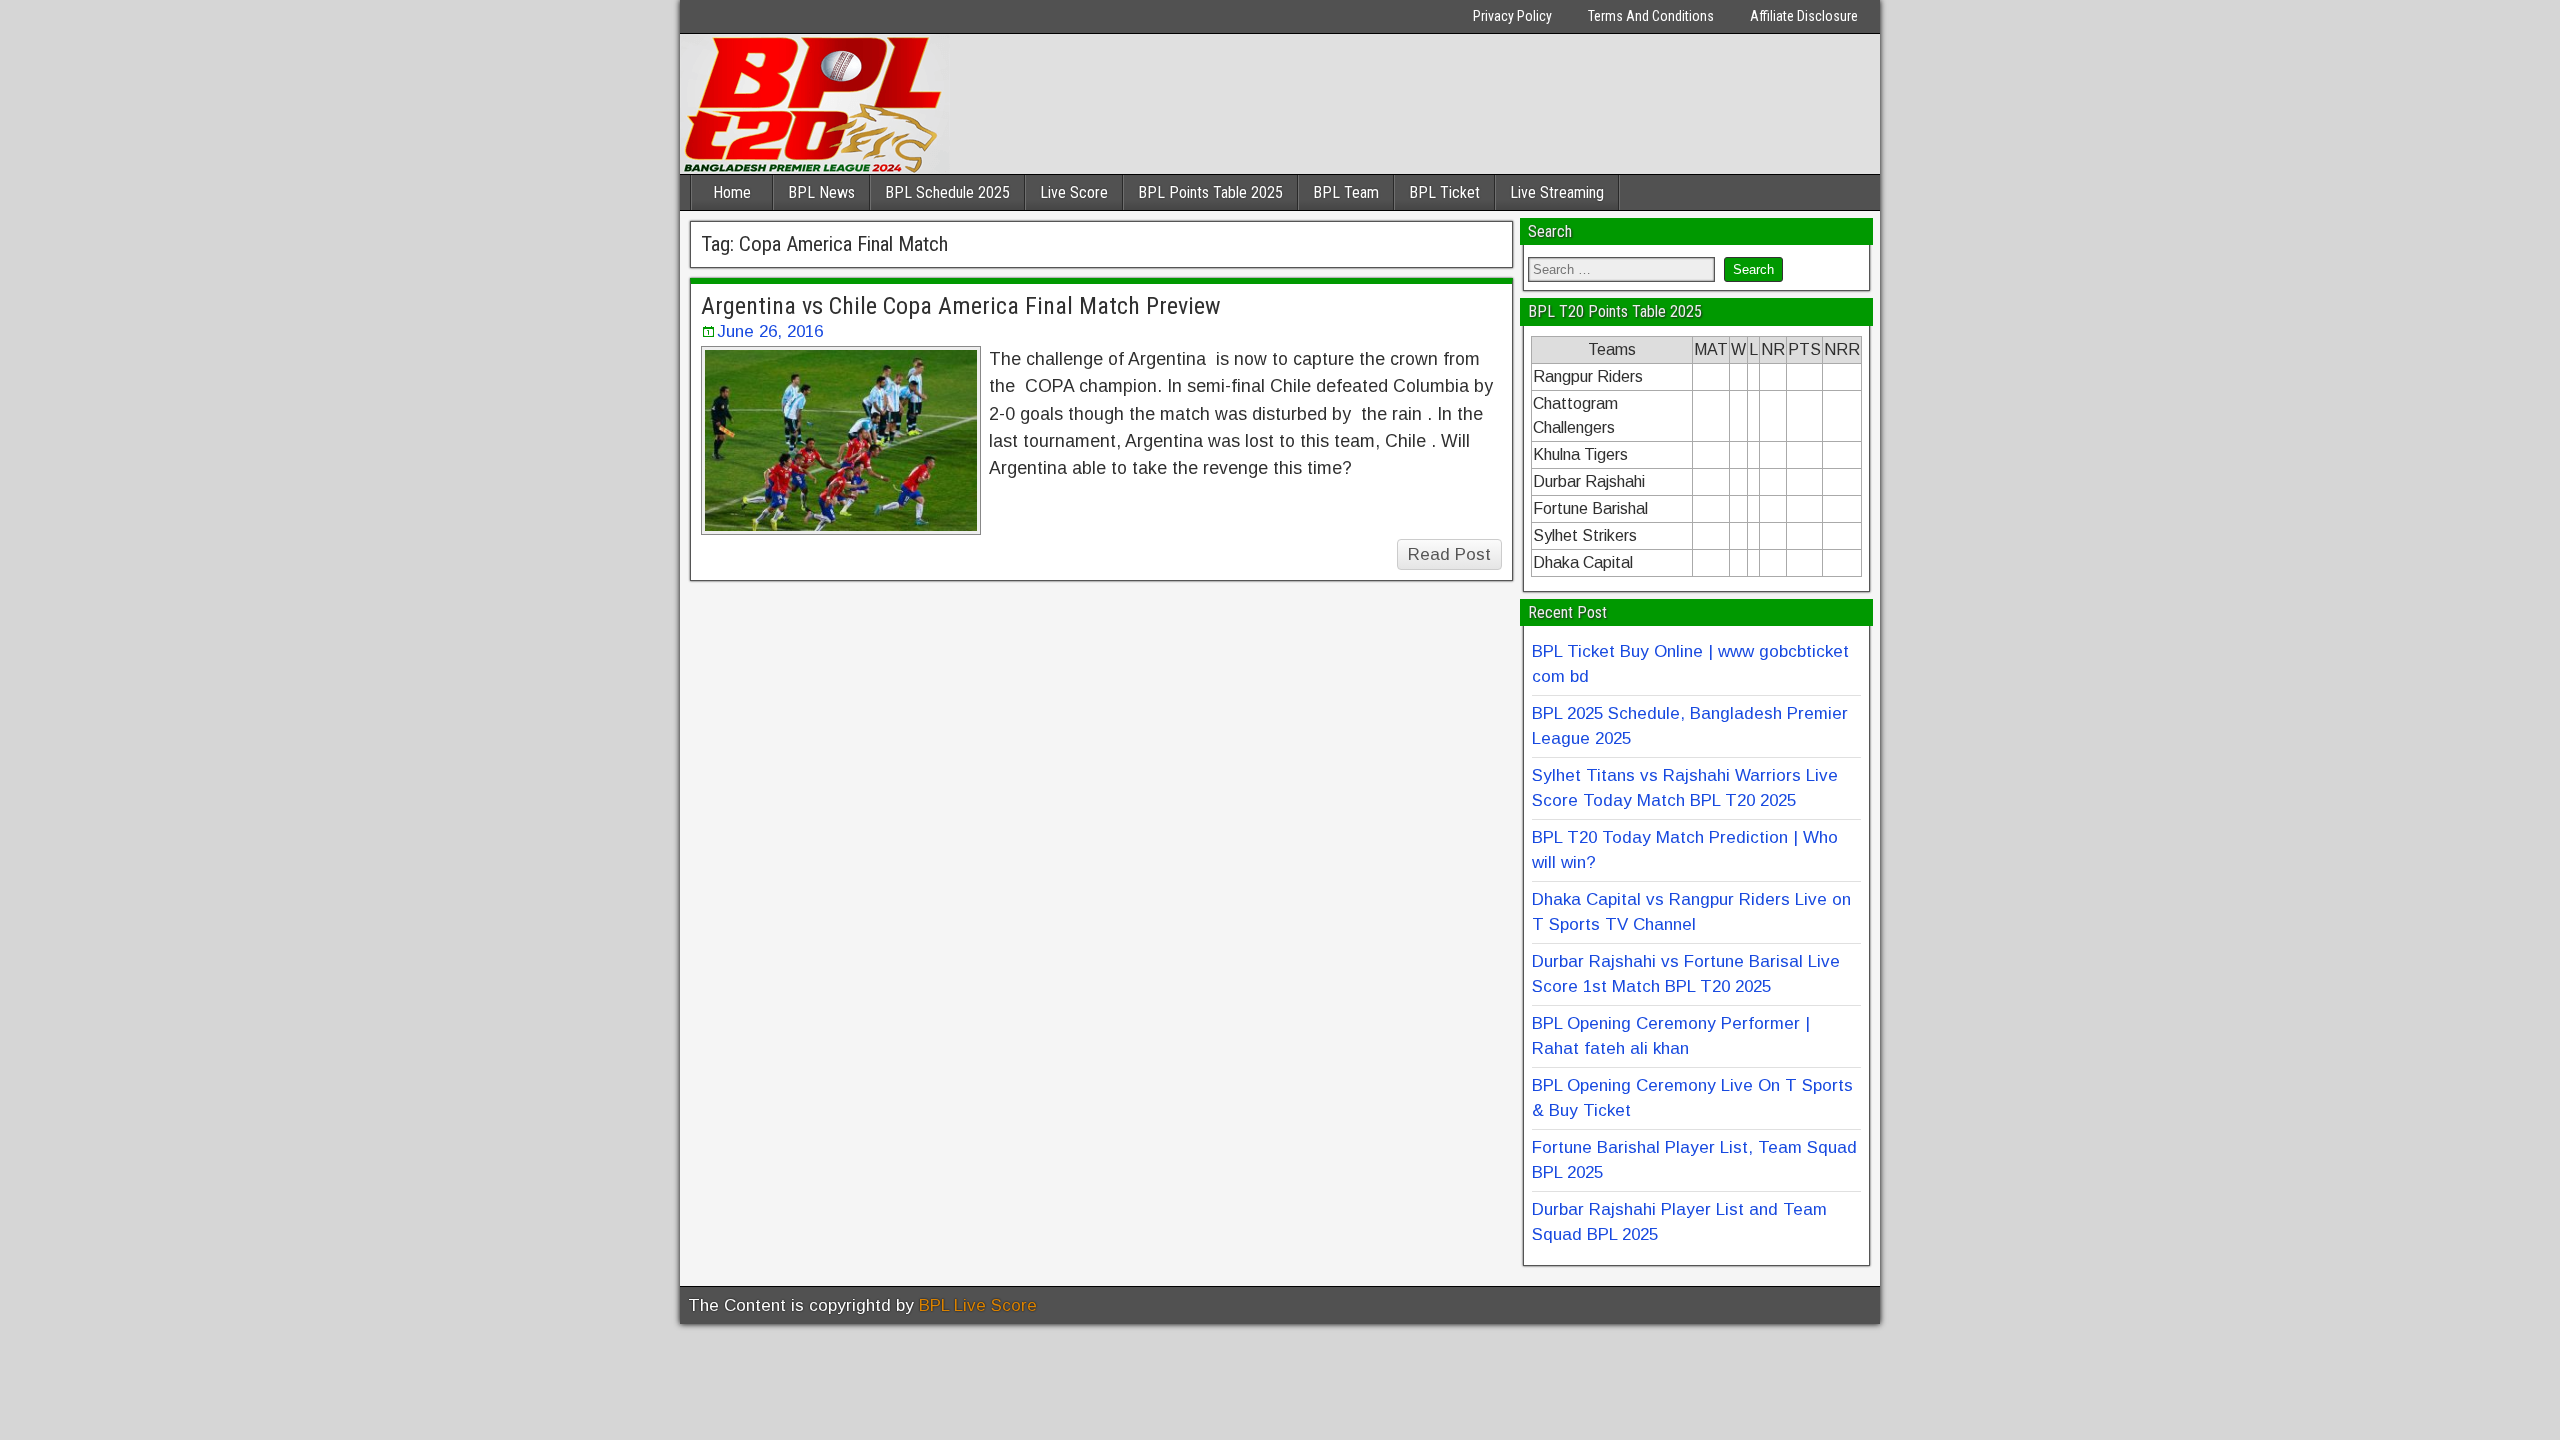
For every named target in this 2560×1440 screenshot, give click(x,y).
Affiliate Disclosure (1804, 16)
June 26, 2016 (770, 331)
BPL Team (1346, 192)
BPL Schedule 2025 (947, 192)
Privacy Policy (1512, 16)
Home (732, 192)
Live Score (1074, 192)
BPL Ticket (1444, 192)
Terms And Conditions (1651, 16)
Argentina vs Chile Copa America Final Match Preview (961, 306)
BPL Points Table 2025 (1210, 192)
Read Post (1449, 554)
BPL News (821, 192)
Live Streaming (1557, 192)
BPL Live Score (978, 1305)
